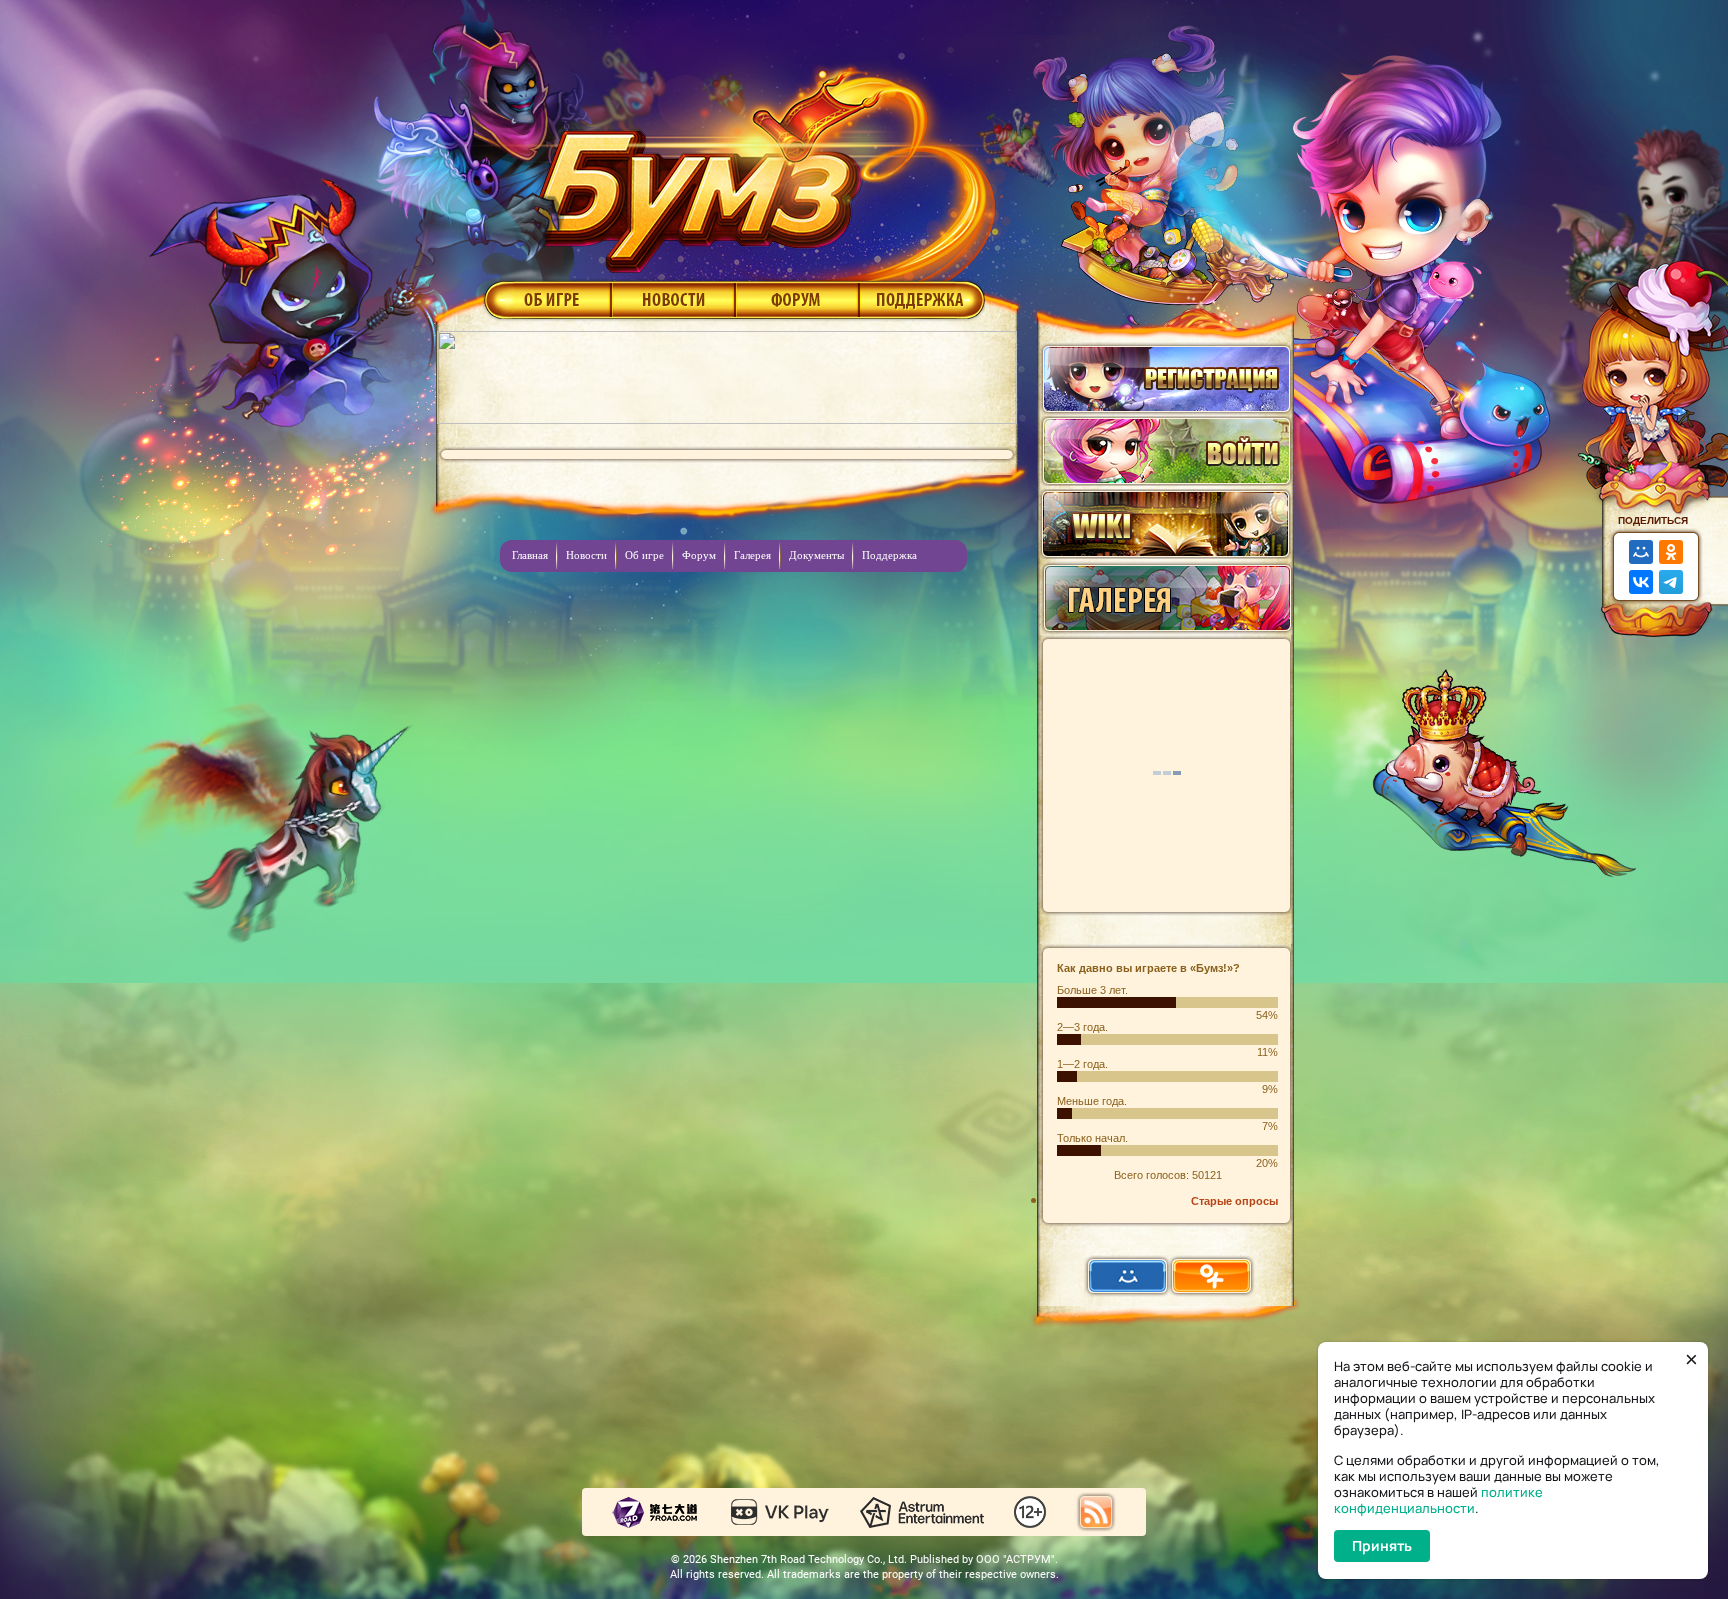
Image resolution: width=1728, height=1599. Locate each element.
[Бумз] (758, 163)
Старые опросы (1234, 1201)
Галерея (752, 555)
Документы (816, 555)
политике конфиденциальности (1438, 1500)
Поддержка (922, 299)
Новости (673, 299)
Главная (530, 555)
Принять (1382, 1545)
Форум (797, 299)
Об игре (546, 299)
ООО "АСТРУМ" (1015, 1559)
